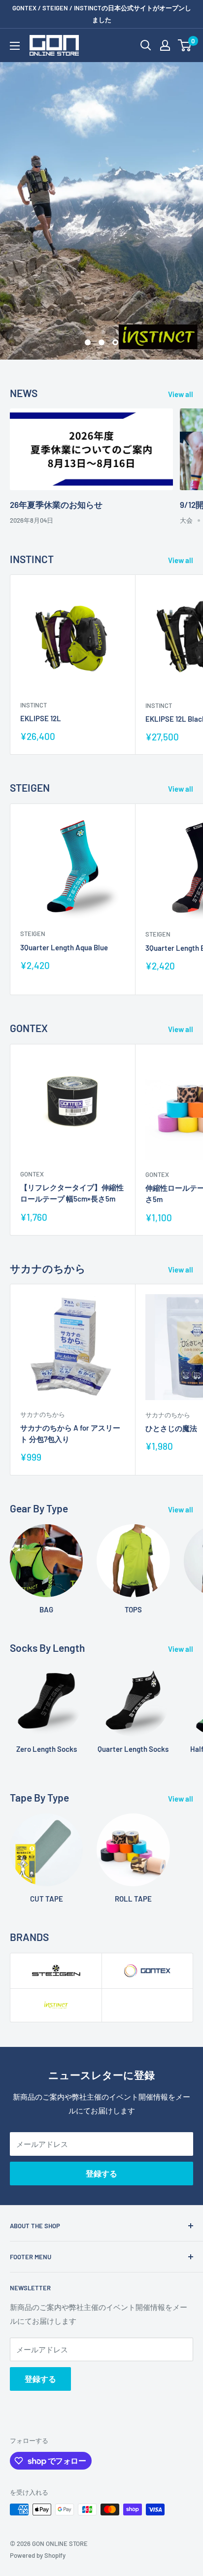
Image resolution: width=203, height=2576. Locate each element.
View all (181, 394)
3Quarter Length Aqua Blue (64, 947)
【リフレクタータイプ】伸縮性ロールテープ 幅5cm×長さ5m (72, 1193)
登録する (101, 2173)
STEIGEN (33, 934)
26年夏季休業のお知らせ (56, 504)
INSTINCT (34, 705)
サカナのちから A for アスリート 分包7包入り (70, 1433)
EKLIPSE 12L (41, 718)
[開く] (146, 45)
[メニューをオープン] (15, 46)
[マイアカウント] (165, 45)
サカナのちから (43, 1414)
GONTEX (32, 1174)
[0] (185, 45)
